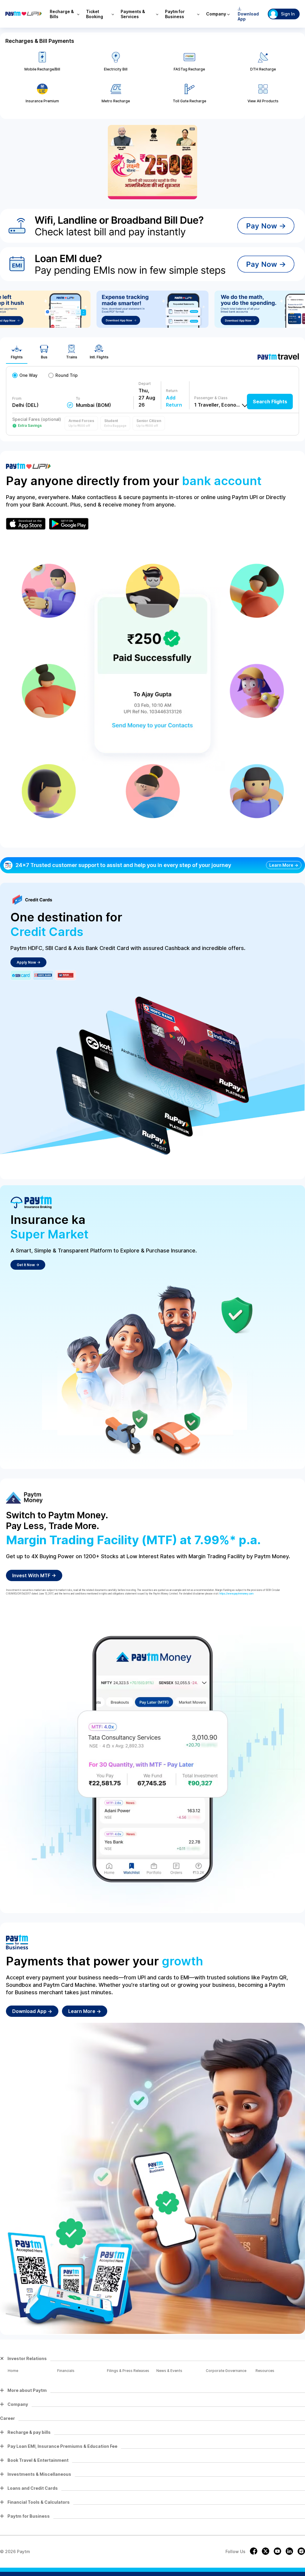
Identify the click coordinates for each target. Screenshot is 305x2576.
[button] (81, 423)
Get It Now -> (28, 1265)
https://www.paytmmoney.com (236, 1594)
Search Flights (270, 402)
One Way (28, 375)
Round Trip (67, 375)
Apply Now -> (28, 962)
